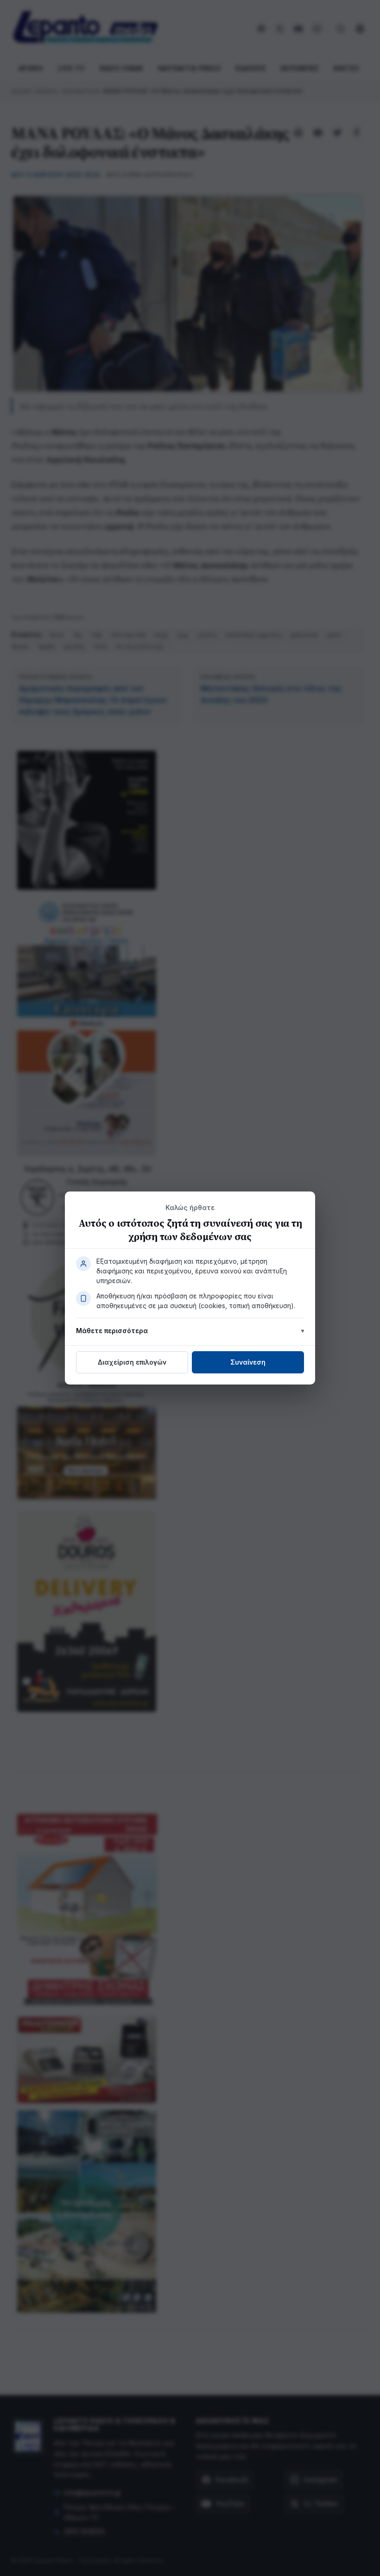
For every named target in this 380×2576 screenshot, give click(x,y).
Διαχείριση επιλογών (132, 1362)
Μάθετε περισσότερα (112, 1331)
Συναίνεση (248, 1362)
